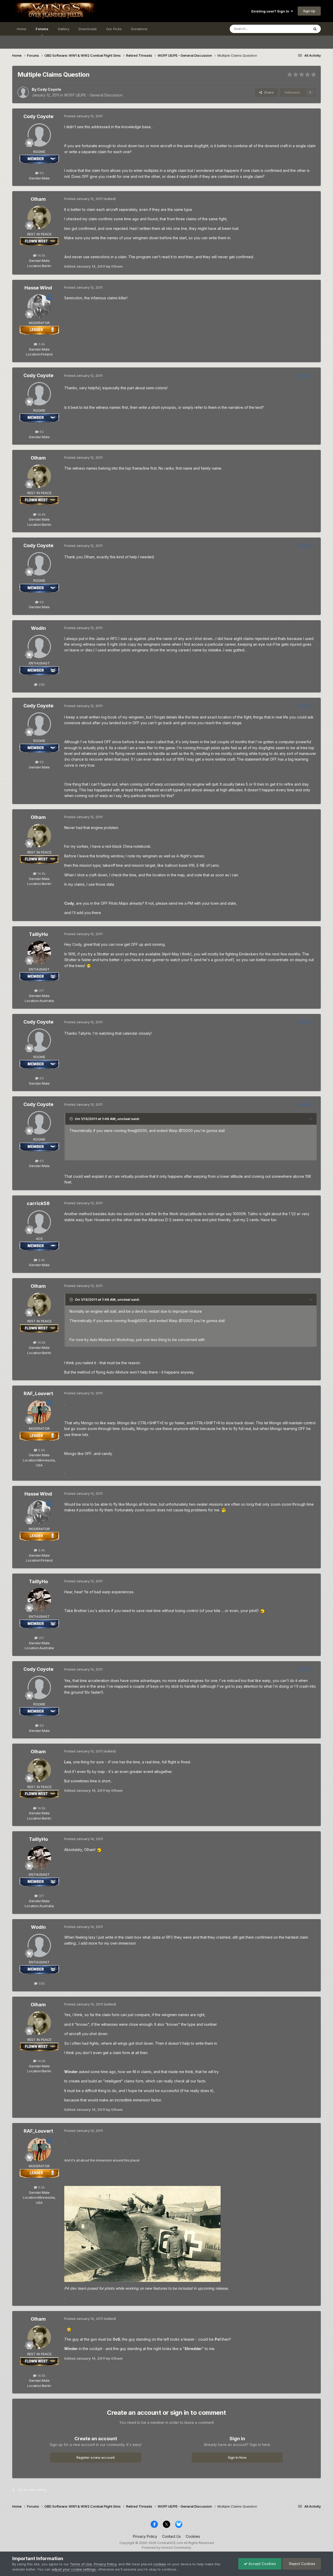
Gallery (63, 29)
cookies (160, 2564)
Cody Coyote (49, 89)
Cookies (193, 2536)
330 (41, 684)
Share (268, 92)
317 (41, 991)
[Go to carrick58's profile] (39, 1222)
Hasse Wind (38, 288)
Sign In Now (237, 2457)
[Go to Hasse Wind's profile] (39, 306)
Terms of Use (81, 2564)
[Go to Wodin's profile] (39, 646)
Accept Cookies (262, 2564)
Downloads (88, 29)
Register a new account (96, 2457)
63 (41, 173)
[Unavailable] (142, 2233)
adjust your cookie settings (74, 2569)
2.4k (41, 344)
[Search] (315, 29)
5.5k (41, 1450)
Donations (139, 29)
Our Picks (114, 29)
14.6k (41, 255)
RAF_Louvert (38, 1393)
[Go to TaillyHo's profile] (39, 953)
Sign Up (309, 11)
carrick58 (38, 1203)
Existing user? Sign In (271, 11)
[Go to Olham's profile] (39, 217)
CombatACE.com (170, 2543)
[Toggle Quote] (72, 1119)
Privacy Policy (145, 2536)
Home (22, 29)
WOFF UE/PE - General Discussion (93, 95)
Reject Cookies (302, 2564)
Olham (38, 199)
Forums (42, 29)
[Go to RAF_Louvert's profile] (39, 1412)
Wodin (38, 628)
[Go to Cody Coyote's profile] (23, 92)
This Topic (294, 29)
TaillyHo (38, 934)
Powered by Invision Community (166, 2548)
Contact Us (171, 2536)
